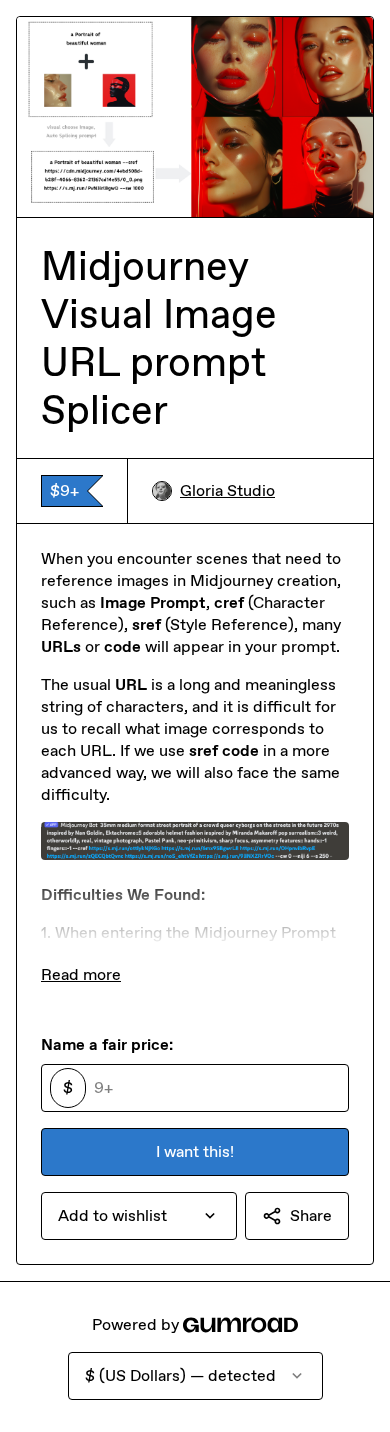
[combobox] (139, 1216)
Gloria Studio (227, 490)
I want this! (195, 1151)
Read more (81, 974)
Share (311, 1215)
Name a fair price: (107, 1044)
